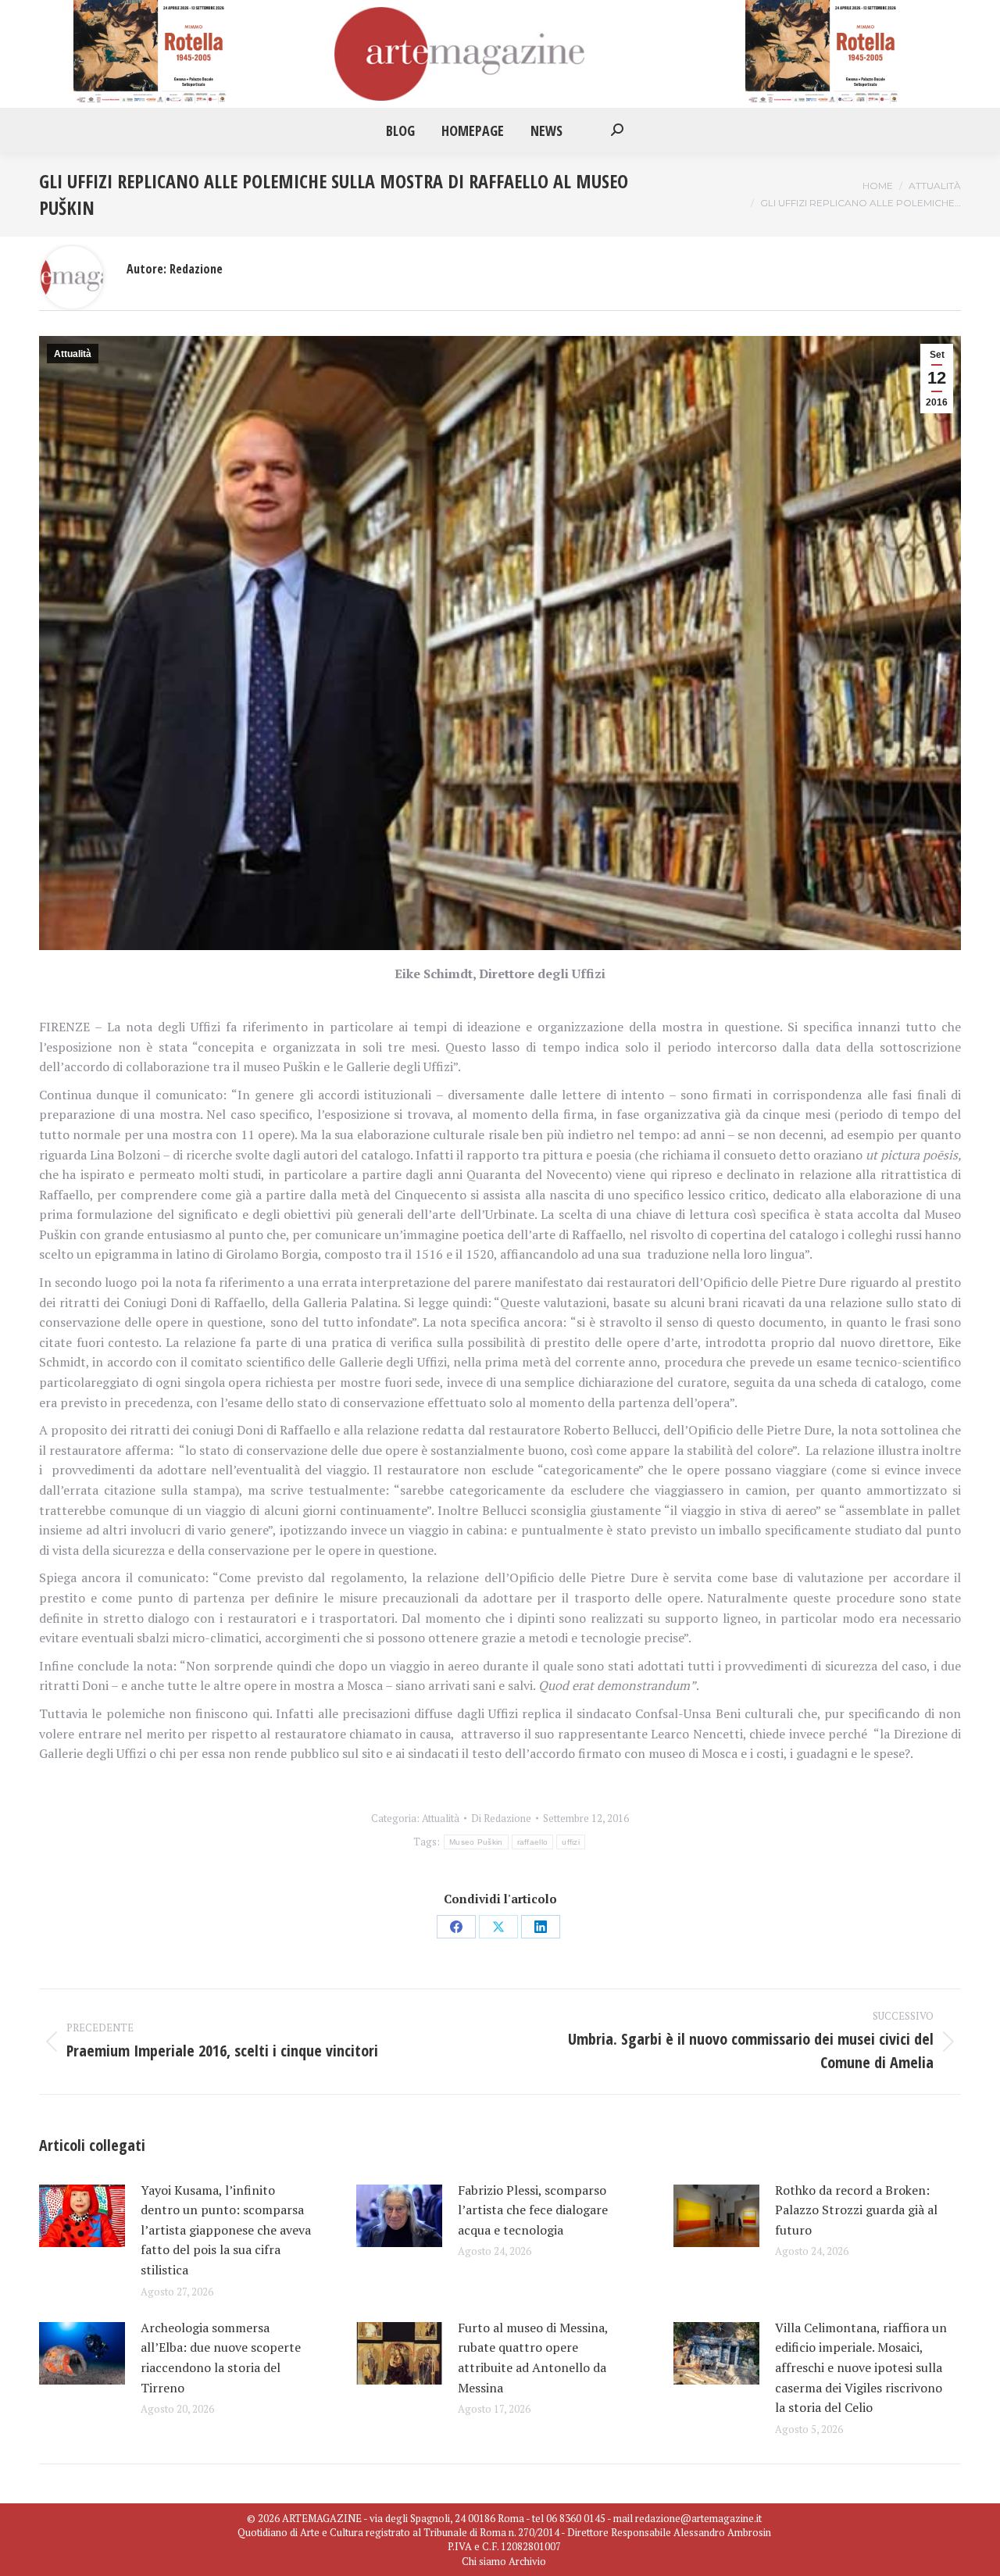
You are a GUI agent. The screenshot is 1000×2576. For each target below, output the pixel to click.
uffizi (571, 1842)
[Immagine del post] (82, 2216)
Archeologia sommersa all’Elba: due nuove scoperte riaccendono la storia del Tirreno (221, 2358)
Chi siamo (484, 2561)
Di (501, 1818)
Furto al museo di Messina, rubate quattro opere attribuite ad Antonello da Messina (533, 2358)
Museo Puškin (476, 1842)
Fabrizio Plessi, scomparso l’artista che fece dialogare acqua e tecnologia (533, 2210)
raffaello (533, 1842)
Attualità (73, 354)
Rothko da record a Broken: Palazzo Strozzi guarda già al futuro (856, 2210)
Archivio (527, 2561)
